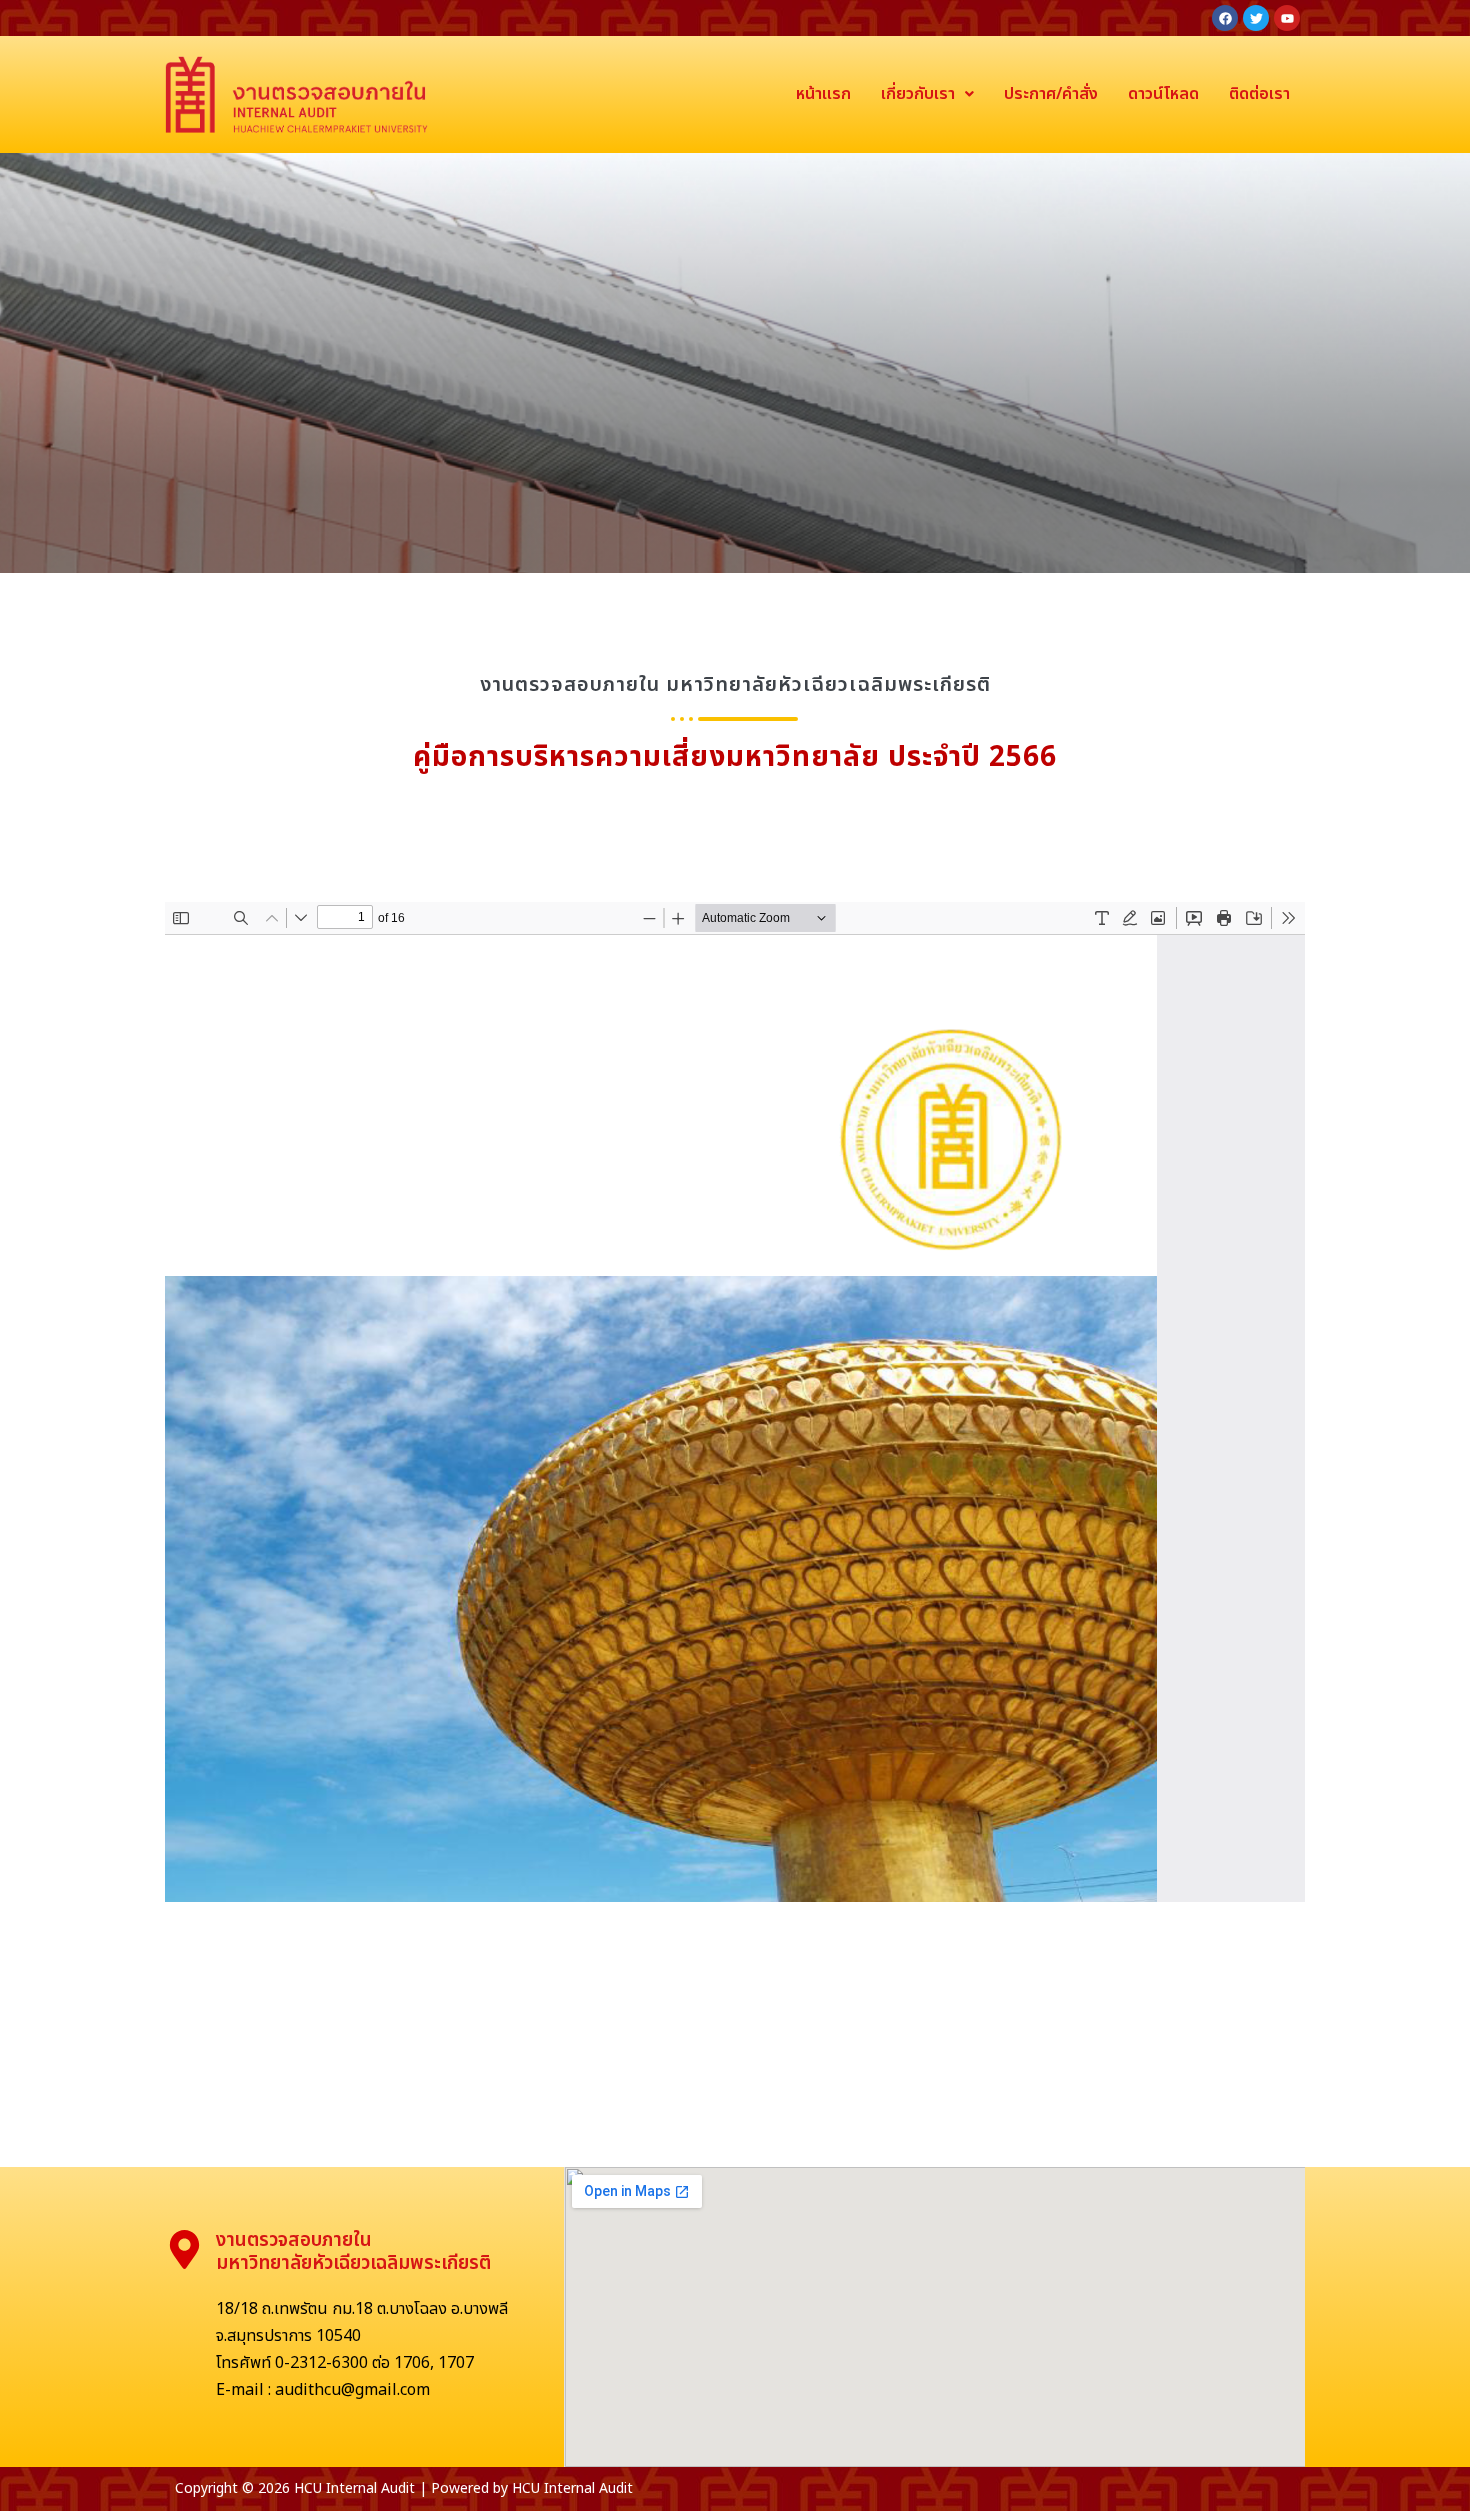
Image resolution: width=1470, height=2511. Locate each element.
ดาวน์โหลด (1163, 94)
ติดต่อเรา (1259, 94)
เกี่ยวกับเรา (918, 94)
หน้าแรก (823, 94)
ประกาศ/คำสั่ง (1051, 94)
